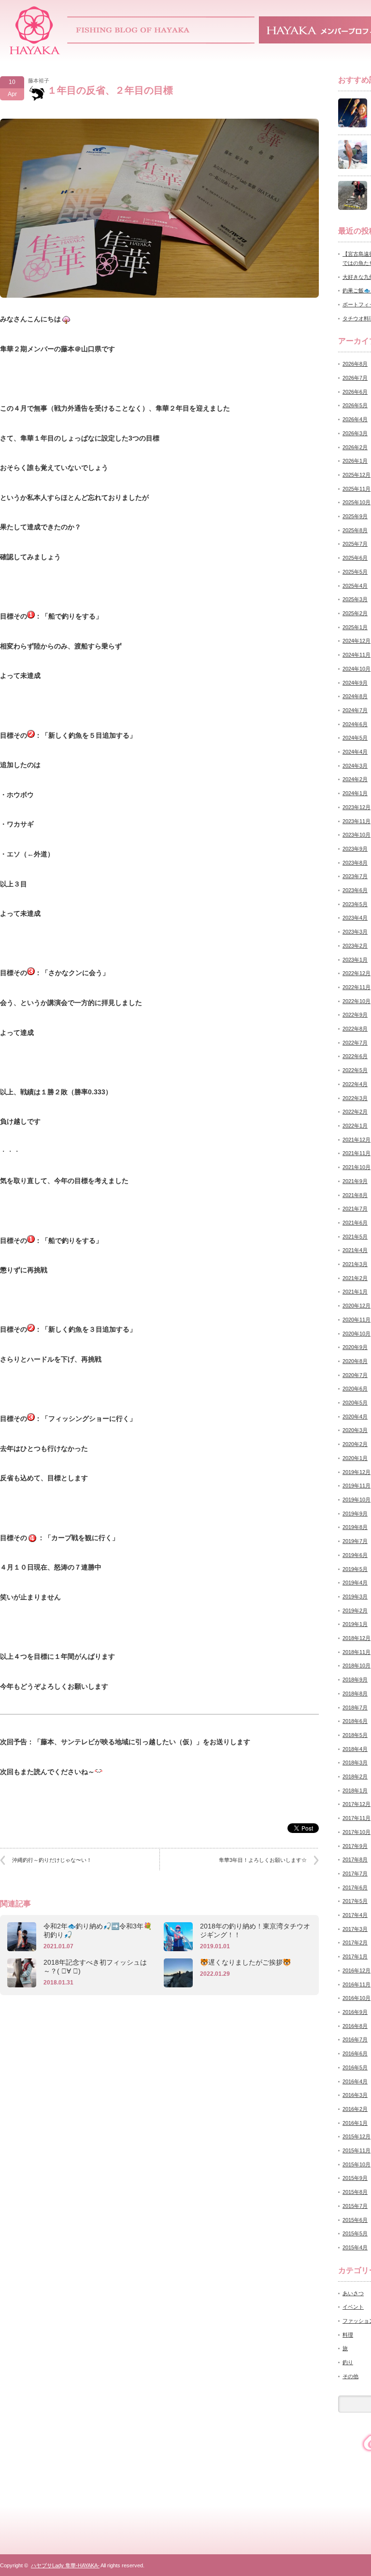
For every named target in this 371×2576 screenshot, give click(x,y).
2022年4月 (355, 1084)
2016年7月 (355, 2039)
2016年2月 (355, 2109)
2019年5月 (355, 1569)
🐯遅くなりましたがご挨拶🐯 (245, 1962)
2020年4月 (355, 1417)
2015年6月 (355, 2220)
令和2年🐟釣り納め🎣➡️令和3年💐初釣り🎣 (98, 1930)
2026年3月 (355, 433)
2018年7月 (355, 1708)
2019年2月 (355, 1611)
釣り (348, 2362)
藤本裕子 (39, 81)
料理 (348, 2335)
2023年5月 (355, 904)
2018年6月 (355, 1721)
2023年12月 (357, 807)
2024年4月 (355, 752)
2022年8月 (355, 1029)
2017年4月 (355, 1915)
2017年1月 (355, 1956)
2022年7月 (355, 1043)
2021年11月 (357, 1153)
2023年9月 (355, 849)
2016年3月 (355, 2095)
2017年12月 (357, 1804)
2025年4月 (355, 586)
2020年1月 (355, 1458)
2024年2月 (355, 779)
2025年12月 (357, 475)
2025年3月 (355, 599)
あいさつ (353, 2293)
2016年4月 (355, 2081)
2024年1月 (355, 793)
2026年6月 (355, 392)
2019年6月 (355, 1555)
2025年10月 (357, 502)
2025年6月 (355, 558)
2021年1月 (355, 1292)
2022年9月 (355, 1015)
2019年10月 (357, 1500)
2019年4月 (355, 1583)
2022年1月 (355, 1126)
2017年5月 (355, 1901)
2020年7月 (355, 1375)
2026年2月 (355, 447)
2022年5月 (355, 1070)
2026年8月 (355, 364)
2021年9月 (355, 1181)
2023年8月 (355, 863)
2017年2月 (355, 1942)
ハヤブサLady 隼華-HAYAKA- (65, 2565)
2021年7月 (355, 1209)
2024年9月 (355, 683)
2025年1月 (355, 627)
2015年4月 (355, 2247)
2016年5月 (355, 2067)
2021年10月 (357, 1167)
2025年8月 (355, 530)
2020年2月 (355, 1444)
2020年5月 (355, 1403)
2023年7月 (355, 876)
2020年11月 (357, 1320)
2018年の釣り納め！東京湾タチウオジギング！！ (255, 1930)
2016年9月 (355, 2012)
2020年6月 (355, 1389)
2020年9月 (355, 1347)
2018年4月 (355, 1749)
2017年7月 (355, 1873)
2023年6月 (355, 890)
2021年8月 (355, 1195)
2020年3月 (355, 1430)
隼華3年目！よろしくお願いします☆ (263, 1860)
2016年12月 (357, 1970)
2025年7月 (355, 544)
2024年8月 (355, 696)
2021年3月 (355, 1264)
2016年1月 (355, 2123)
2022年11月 (357, 987)
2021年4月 (355, 1250)
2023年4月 (355, 918)
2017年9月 (355, 1846)
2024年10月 (357, 669)
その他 (350, 2376)
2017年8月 (355, 1860)
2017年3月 (355, 1929)
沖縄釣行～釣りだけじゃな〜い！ (52, 1860)
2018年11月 (357, 1652)
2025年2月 (355, 613)
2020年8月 (355, 1361)
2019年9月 (355, 1514)
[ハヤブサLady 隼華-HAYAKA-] (35, 51)
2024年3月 (355, 766)
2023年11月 (357, 821)
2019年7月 (355, 1541)
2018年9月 (355, 1680)
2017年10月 (357, 1832)
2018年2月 (355, 1777)
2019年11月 (357, 1486)
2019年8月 (355, 1527)
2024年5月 (355, 738)
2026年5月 (355, 405)
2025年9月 (355, 516)
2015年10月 (357, 2164)
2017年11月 (357, 1818)
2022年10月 (357, 1001)
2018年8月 (355, 1694)
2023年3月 (355, 932)
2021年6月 (355, 1223)
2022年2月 (355, 1112)
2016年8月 (355, 2026)
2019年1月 (355, 1624)
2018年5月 (355, 1735)
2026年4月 (355, 419)
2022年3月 (355, 1098)
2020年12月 (357, 1306)
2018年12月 (357, 1638)
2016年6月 (355, 2053)
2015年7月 (355, 2206)
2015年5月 (355, 2233)
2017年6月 (355, 1887)
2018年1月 (355, 1791)
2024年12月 (357, 641)
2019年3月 (355, 1597)
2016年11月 (357, 1984)
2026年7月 (355, 378)
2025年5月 (355, 572)
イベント (353, 2307)
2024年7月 (355, 710)
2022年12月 (357, 973)
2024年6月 (355, 724)
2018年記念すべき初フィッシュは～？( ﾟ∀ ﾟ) (95, 1967)
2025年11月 (357, 489)
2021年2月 (355, 1278)
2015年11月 (357, 2150)
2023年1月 (355, 960)
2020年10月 (357, 1334)
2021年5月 (355, 1237)
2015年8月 (355, 2192)
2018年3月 (355, 1763)
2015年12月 (357, 2136)
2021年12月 (357, 1140)
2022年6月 (355, 1056)
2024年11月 (357, 655)
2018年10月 (357, 1666)
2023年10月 (357, 835)
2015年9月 (355, 2178)
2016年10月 (357, 1998)
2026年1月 (355, 461)
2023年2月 (355, 946)
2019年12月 (357, 1472)
